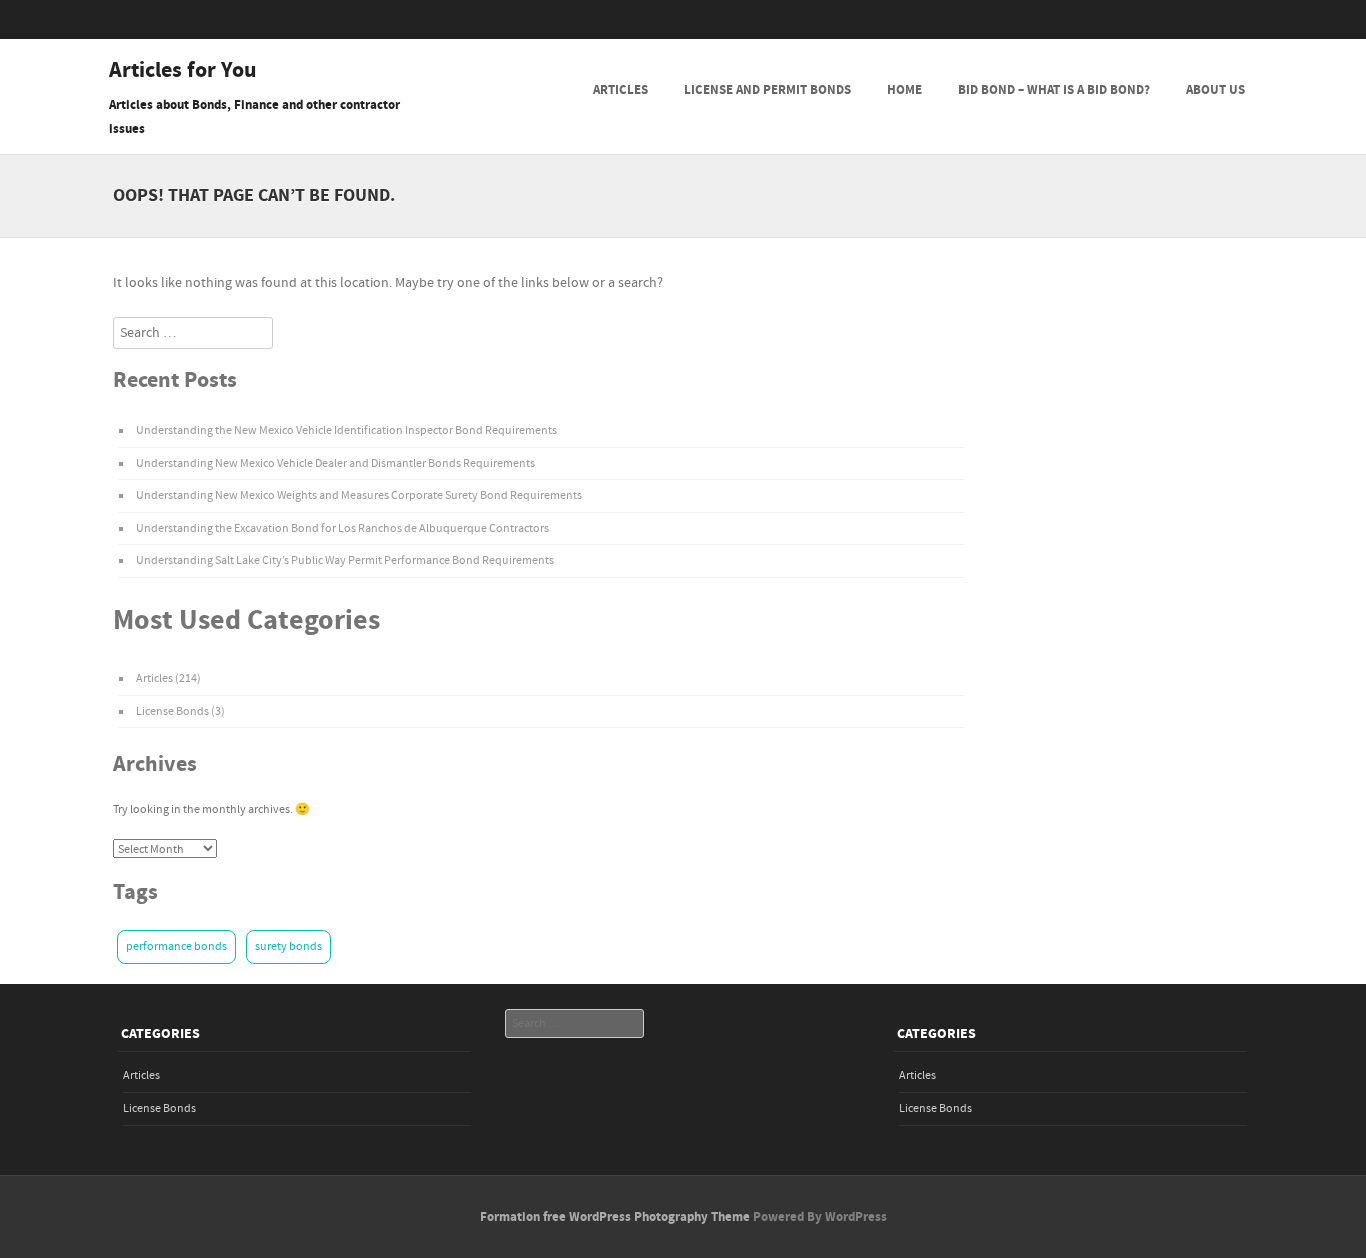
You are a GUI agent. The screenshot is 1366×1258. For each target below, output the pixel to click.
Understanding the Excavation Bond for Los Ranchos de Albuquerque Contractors (342, 528)
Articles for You (183, 71)
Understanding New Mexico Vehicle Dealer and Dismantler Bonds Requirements (335, 463)
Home (904, 90)
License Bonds (172, 711)
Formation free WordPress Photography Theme (615, 1217)
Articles (620, 90)
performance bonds (176, 946)
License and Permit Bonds (767, 90)
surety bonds (288, 946)
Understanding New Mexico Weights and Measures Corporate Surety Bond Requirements (359, 495)
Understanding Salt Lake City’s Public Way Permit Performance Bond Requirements (345, 560)
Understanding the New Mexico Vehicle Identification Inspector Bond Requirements (346, 430)
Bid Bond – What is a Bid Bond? (1054, 90)
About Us (1215, 90)
